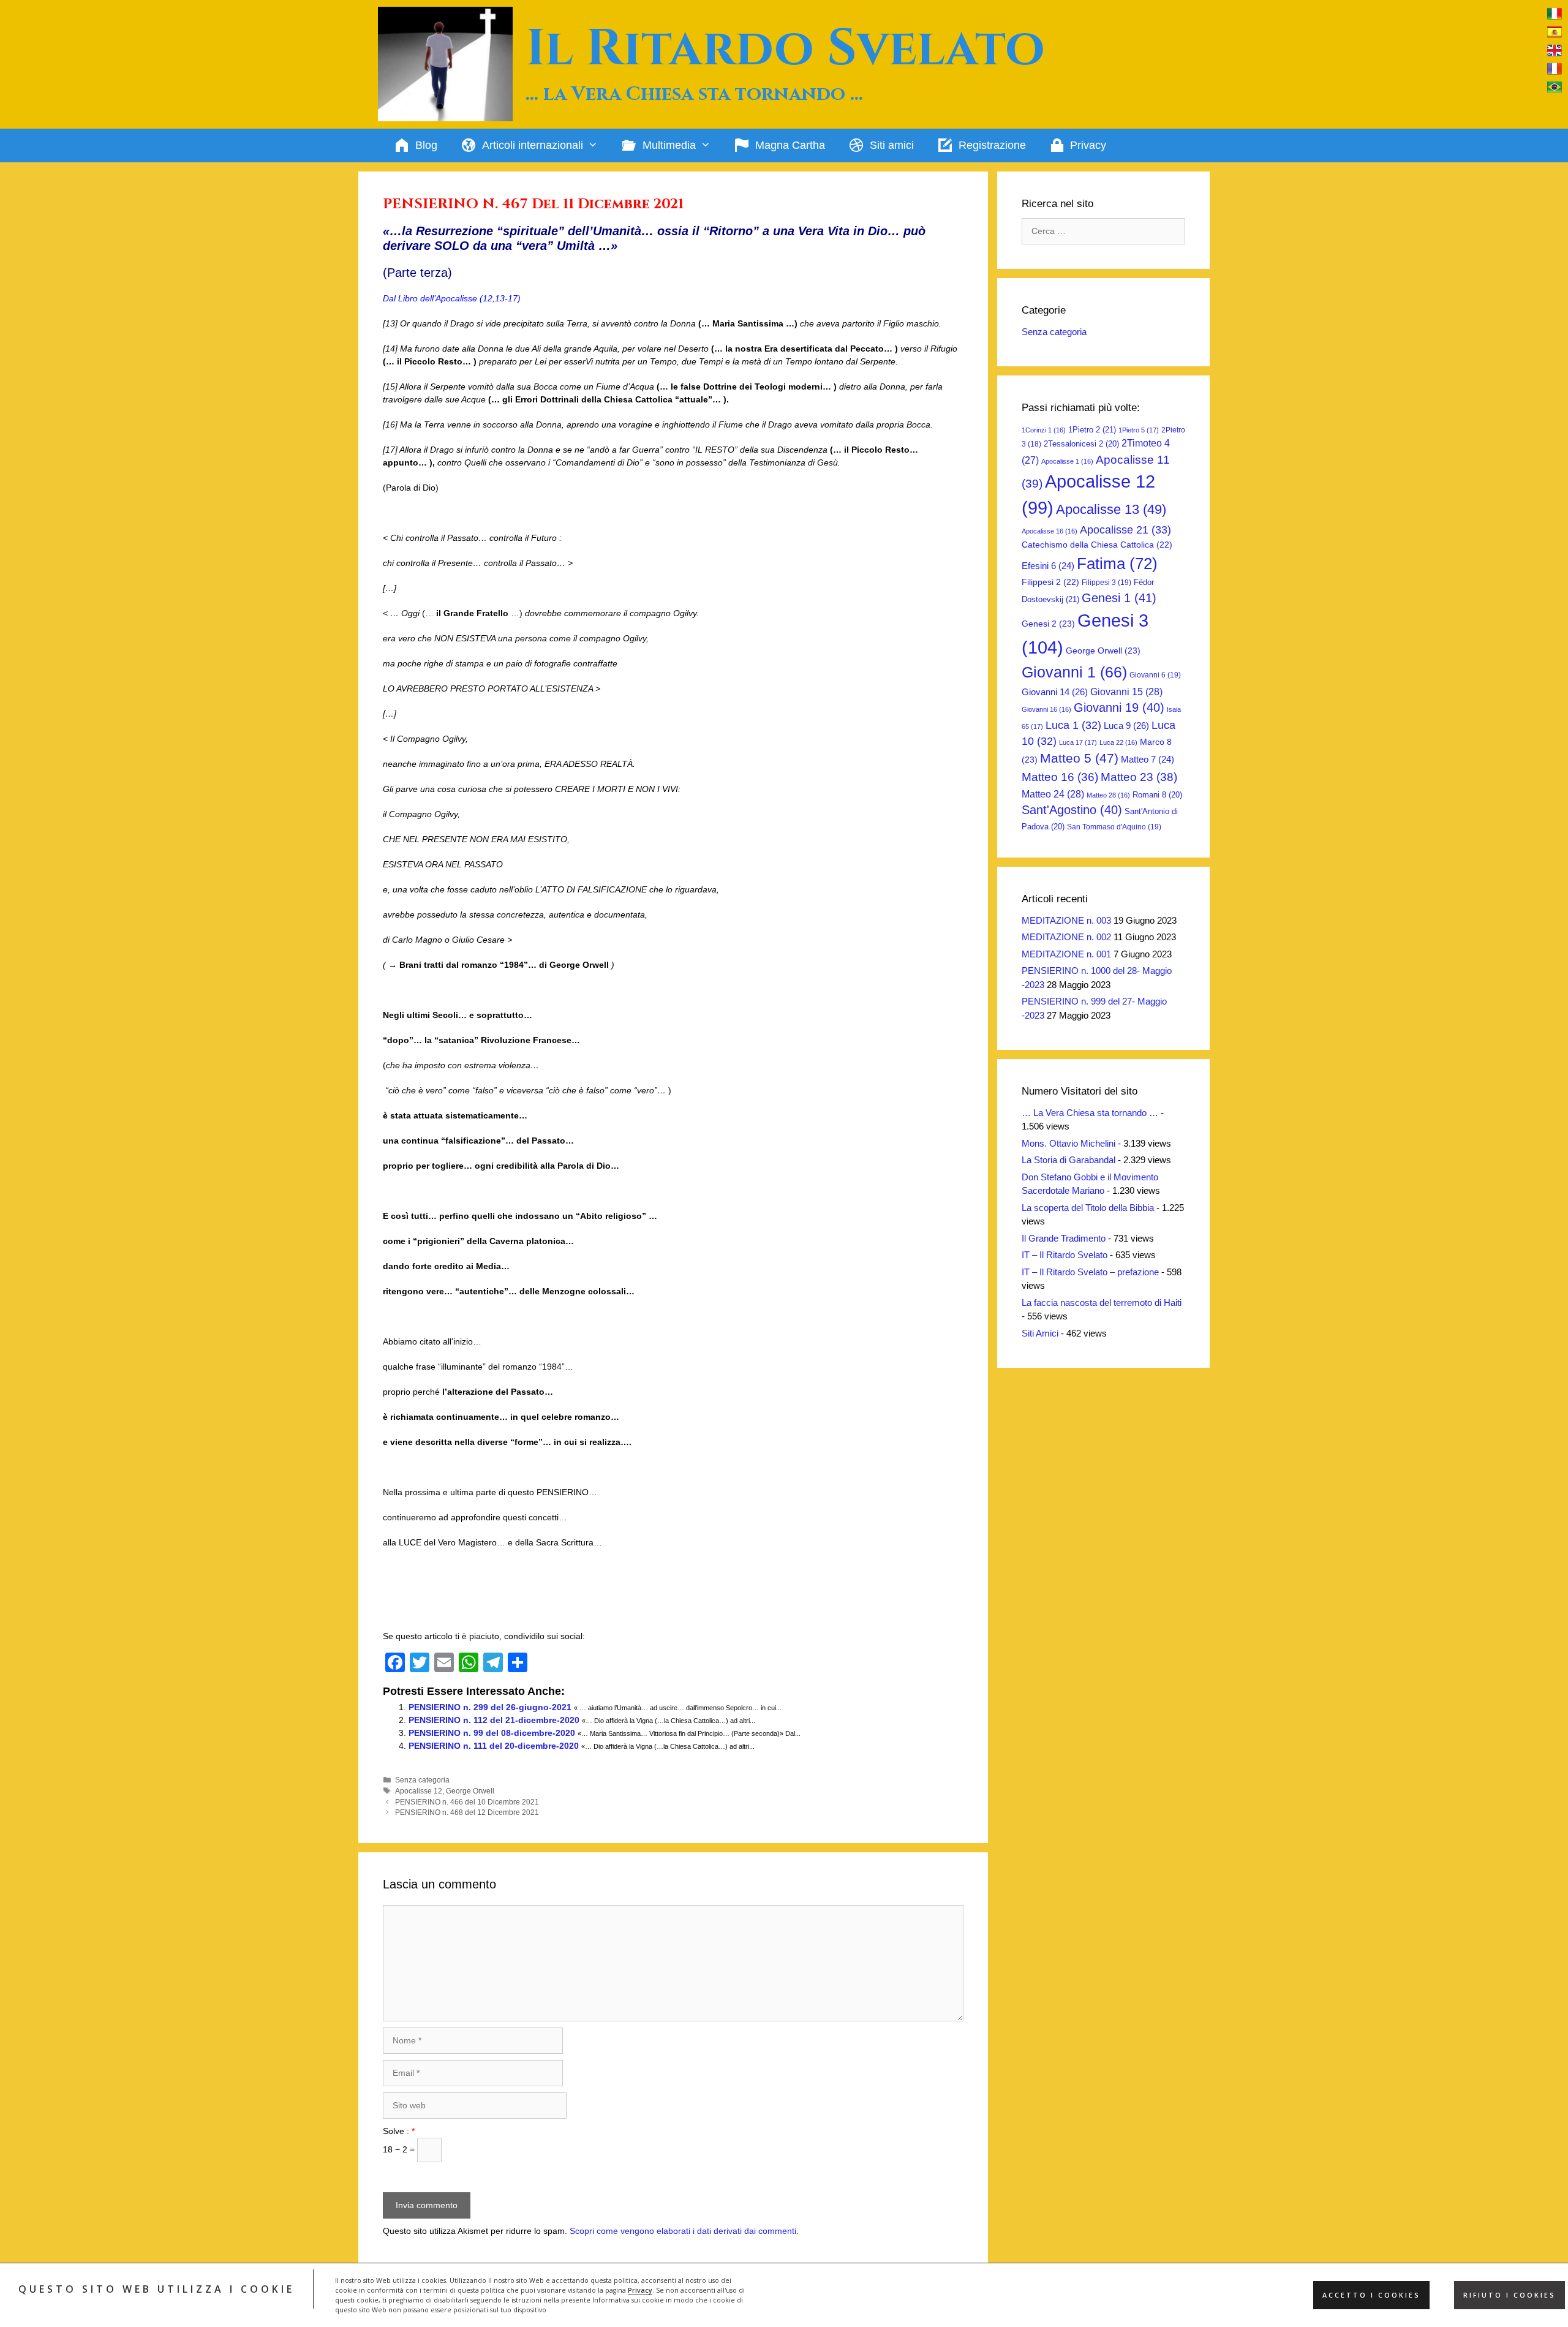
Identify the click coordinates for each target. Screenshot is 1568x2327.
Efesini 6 (1048, 566)
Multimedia (669, 145)
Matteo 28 (1108, 795)
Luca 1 (1073, 725)
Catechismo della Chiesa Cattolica (1097, 545)
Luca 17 (1078, 742)
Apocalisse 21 (1125, 530)
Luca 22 (1118, 742)
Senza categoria (422, 1780)
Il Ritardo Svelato (785, 49)
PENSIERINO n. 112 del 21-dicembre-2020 (494, 1720)
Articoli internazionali (533, 145)
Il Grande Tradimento (1064, 1238)
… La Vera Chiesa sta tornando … (1090, 1113)
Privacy (640, 2290)
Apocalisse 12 (419, 1791)
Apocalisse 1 (1067, 461)
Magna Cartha (790, 145)
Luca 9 (1126, 726)
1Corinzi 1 (1044, 430)
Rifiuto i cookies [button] (1510, 2295)
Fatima (1117, 564)
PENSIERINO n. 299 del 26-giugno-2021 (490, 1707)
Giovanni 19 (1119, 707)
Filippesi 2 (1050, 582)
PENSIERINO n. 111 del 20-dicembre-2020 (494, 1746)
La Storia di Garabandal (1069, 1160)
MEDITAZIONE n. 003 (1066, 920)
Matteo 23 (1139, 777)
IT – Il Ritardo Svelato (1065, 1255)
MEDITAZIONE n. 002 (1066, 937)
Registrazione (992, 145)
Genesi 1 (1119, 598)
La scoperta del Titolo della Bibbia (1088, 1208)
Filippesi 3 (1106, 583)
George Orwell (470, 1791)
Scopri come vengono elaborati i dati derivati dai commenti (683, 2231)
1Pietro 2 (1092, 430)
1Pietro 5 (1139, 430)
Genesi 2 (1048, 624)
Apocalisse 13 (1111, 509)
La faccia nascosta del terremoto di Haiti (1102, 1303)
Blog (426, 145)
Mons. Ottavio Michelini (1069, 1143)
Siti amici (892, 145)
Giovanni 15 (1126, 692)
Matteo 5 (1079, 758)
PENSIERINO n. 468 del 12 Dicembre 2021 (467, 1812)
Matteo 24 (1053, 794)
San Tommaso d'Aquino (1114, 827)
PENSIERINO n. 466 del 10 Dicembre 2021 (467, 1802)
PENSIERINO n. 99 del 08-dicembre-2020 (492, 1733)
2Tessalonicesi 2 (1081, 444)
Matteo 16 (1060, 777)
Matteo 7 (1148, 760)
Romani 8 (1157, 795)
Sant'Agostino (1072, 810)
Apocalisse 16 (1050, 531)
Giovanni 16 (1046, 709)
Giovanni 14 (1055, 692)
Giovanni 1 (1074, 672)
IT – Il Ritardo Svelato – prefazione (1090, 1272)
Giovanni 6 (1155, 675)
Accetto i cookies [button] (1371, 2295)
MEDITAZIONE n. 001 (1066, 954)
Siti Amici (1040, 1333)
